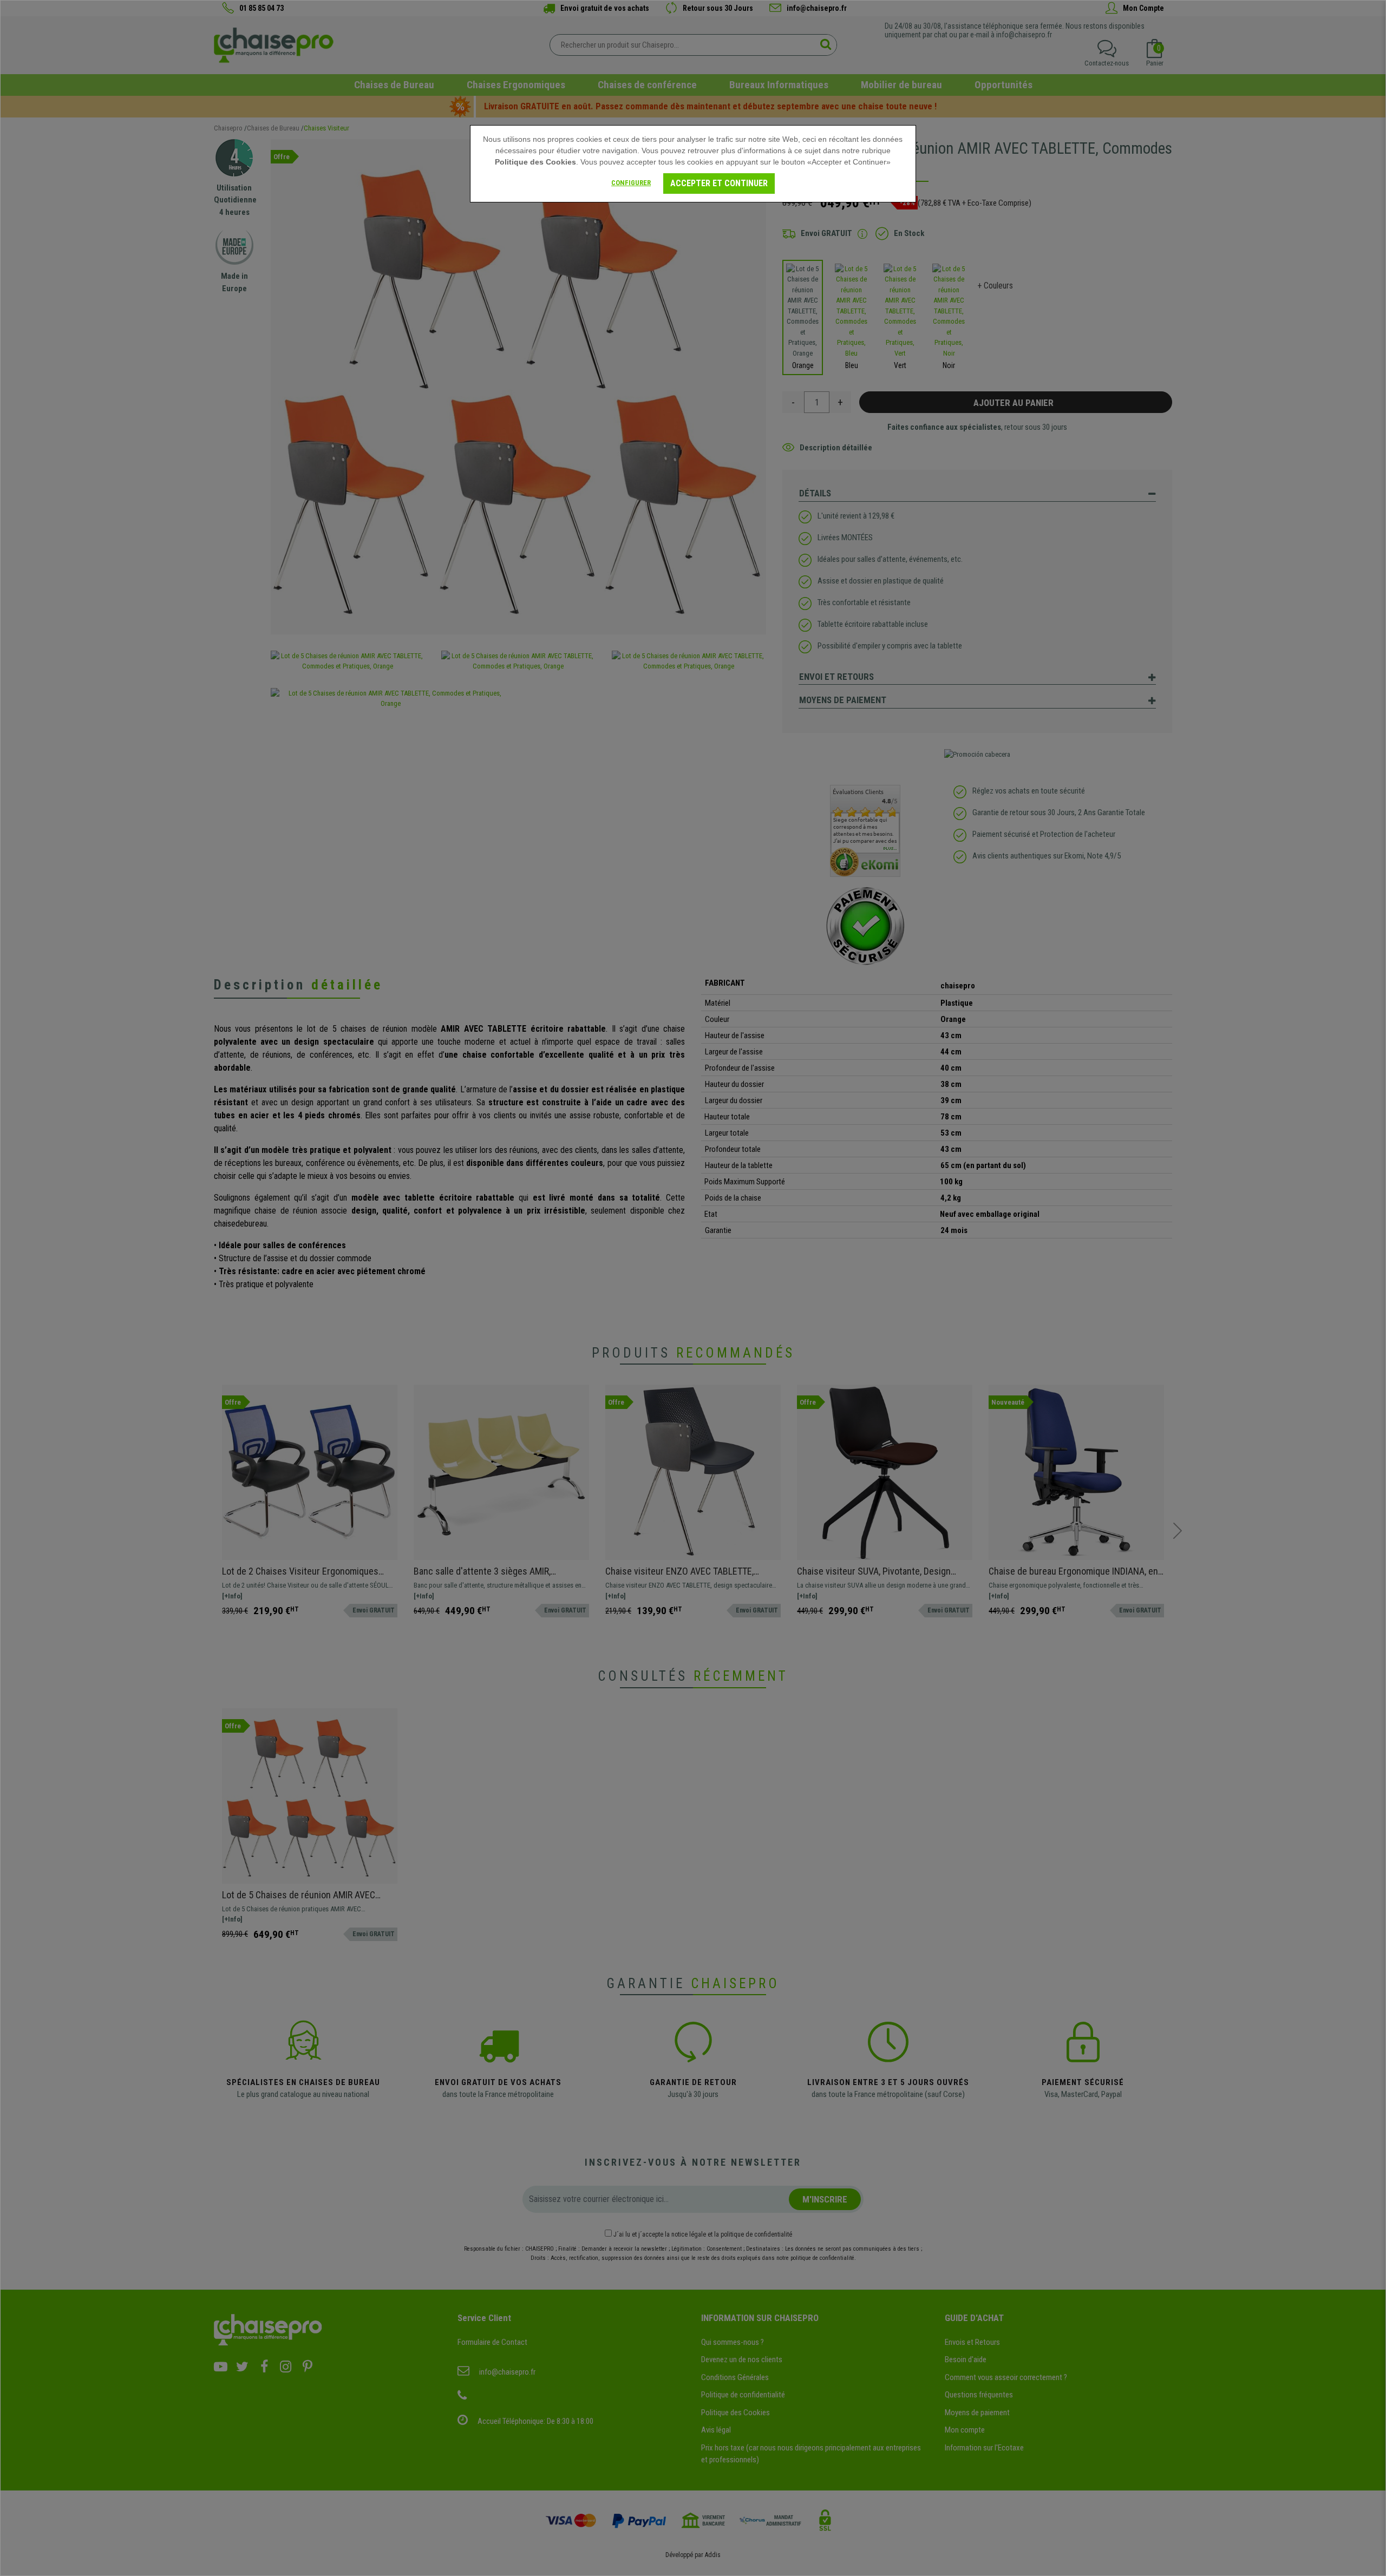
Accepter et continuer (719, 183)
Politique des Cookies (535, 162)
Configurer (631, 183)
